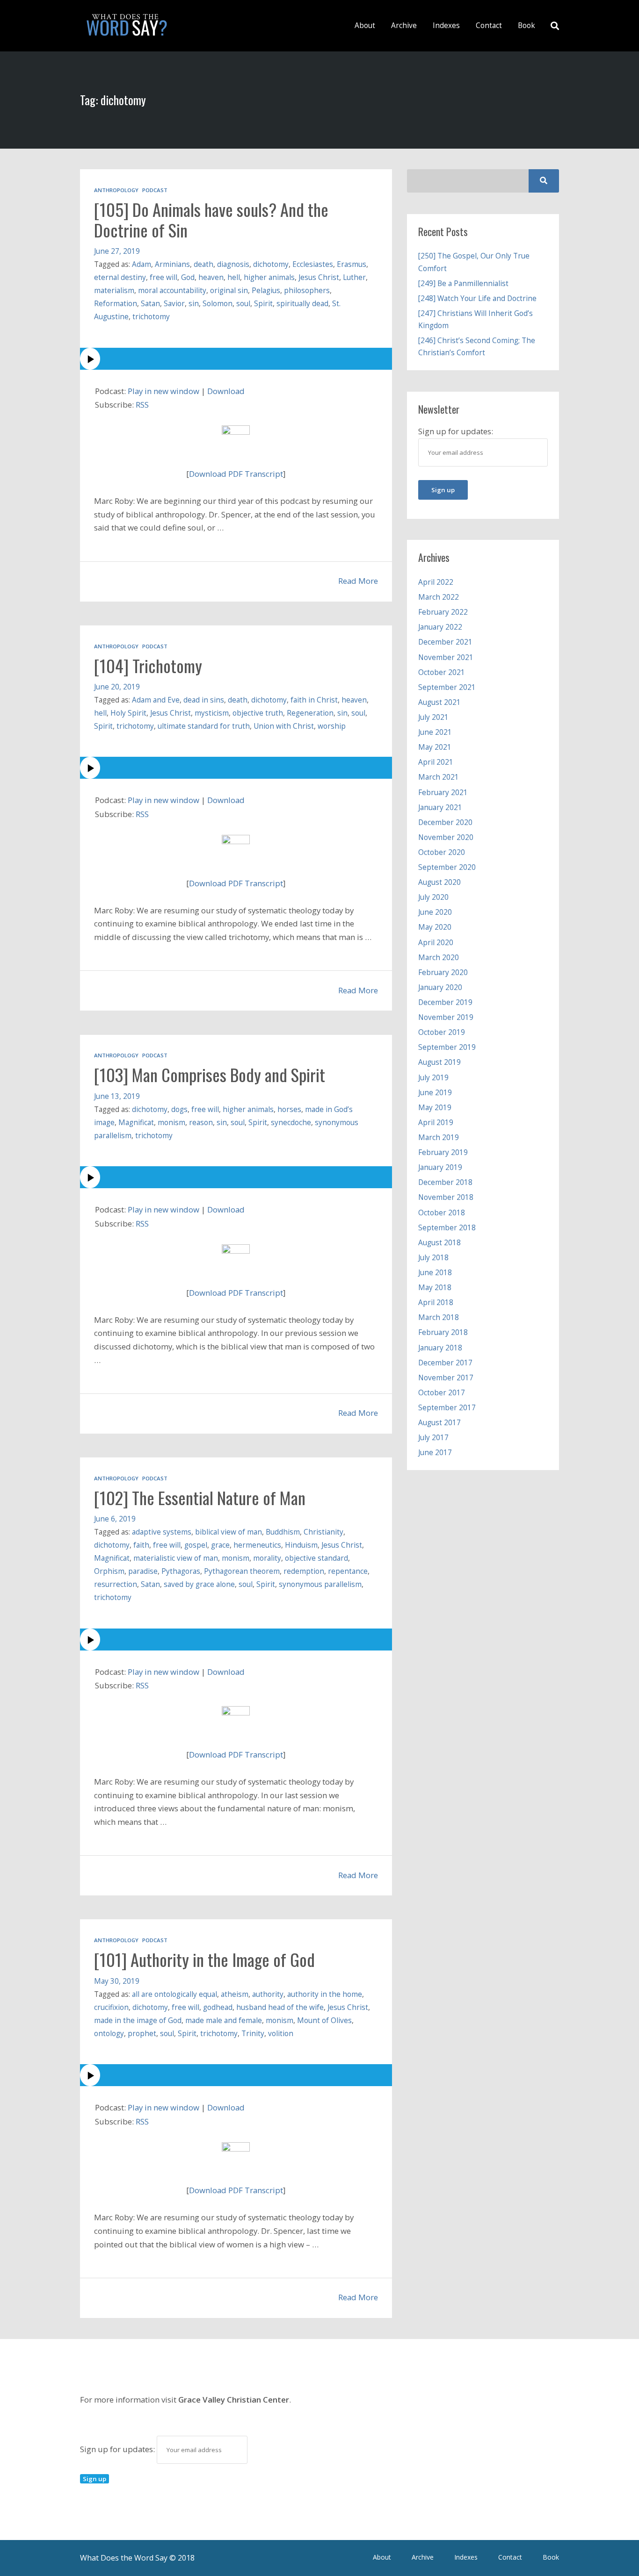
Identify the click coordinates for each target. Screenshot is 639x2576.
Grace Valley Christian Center (234, 2400)
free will (163, 277)
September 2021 (447, 687)
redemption (304, 1571)
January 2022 (440, 627)
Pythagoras (181, 1571)
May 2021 (435, 747)
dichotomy (271, 264)
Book (526, 25)
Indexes (446, 25)
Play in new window (163, 391)
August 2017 (439, 1423)
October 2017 (442, 1393)
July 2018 (433, 1258)
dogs (179, 1109)
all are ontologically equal (174, 1994)
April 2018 (436, 1302)
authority (268, 1994)
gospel (196, 1545)
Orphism (109, 1571)
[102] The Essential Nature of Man (200, 1498)
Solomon (218, 304)
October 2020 (442, 852)
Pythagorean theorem (242, 1571)
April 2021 (436, 762)
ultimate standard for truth (204, 726)
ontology (109, 2034)
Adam (142, 264)
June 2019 (435, 1093)
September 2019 (447, 1047)
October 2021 (442, 672)
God (188, 277)
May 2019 (435, 1108)
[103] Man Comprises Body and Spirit (210, 1075)
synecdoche (291, 1123)
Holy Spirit (128, 713)
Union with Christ (284, 726)
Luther (354, 277)
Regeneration (310, 713)
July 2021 (433, 717)
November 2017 (446, 1378)
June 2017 (435, 1453)
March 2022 (439, 597)
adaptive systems (162, 1532)
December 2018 (445, 1182)
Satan (150, 304)
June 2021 (435, 732)
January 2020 (440, 987)
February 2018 (443, 1332)
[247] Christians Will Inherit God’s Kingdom (476, 319)
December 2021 (445, 642)
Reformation (116, 304)
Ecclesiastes (313, 264)
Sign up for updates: (118, 2449)
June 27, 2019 (117, 251)
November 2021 (446, 657)
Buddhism (283, 1532)
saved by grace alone (199, 1584)
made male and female (224, 2020)
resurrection (116, 1584)
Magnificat (136, 1123)
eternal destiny (120, 277)
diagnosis (233, 264)
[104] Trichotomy (148, 666)
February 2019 (443, 1152)
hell (234, 277)
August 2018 (439, 1243)
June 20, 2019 (117, 687)
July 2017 (433, 1438)
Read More (358, 581)
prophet (142, 2034)
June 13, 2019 (117, 1096)
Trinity (253, 2034)
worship (332, 726)
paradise (143, 1571)
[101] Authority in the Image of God (204, 1959)
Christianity (323, 1532)
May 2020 (435, 927)
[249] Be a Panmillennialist (463, 283)
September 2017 (447, 1408)
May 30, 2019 (117, 1981)
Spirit (263, 304)
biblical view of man (229, 1532)
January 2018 (440, 1348)
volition (281, 2034)
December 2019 (445, 1002)
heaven (211, 277)
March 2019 (439, 1137)
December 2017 (445, 1363)
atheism (235, 1994)
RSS (142, 405)
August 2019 (439, 1062)
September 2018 (447, 1228)
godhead (218, 2007)
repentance (348, 1571)
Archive (404, 25)
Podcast (155, 190)
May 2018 (435, 1288)
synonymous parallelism (320, 1584)
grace (220, 1545)
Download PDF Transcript (236, 474)
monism (171, 1123)
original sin (229, 291)
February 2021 (443, 793)
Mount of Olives (324, 2020)
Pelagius (266, 291)
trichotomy (151, 317)
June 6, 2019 (115, 1519)
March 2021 (439, 777)
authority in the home (325, 1994)
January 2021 (440, 807)
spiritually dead (302, 304)
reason (201, 1123)
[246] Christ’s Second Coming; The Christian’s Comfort (477, 347)
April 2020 (436, 943)
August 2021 (439, 702)
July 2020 (433, 897)
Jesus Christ (319, 277)
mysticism (212, 713)
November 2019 (446, 1017)
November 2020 (446, 837)
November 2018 (446, 1197)
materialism (114, 291)
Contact (489, 25)
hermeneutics (257, 1545)
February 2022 (443, 612)
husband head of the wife (280, 2007)
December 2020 (445, 822)
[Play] (236, 359)
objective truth (258, 713)
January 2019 (440, 1167)
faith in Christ (314, 700)
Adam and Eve (156, 700)
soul (243, 304)
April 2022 (436, 582)
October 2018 (442, 1213)
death (203, 264)
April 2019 (436, 1123)
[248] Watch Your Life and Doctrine (477, 298)
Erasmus (352, 264)
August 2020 (439, 882)
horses (289, 1109)
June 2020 (435, 912)
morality (267, 1558)
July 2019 (433, 1078)
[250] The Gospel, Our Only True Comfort (474, 262)
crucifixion (111, 2007)
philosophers (307, 291)
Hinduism (301, 1545)
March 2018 (439, 1317)
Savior (174, 304)
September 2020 (447, 867)
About (365, 25)
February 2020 (443, 972)
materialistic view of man (176, 1558)
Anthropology (116, 190)
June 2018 (435, 1273)
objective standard (316, 1558)
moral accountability (172, 291)
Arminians (172, 264)
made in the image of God (138, 2020)
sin (194, 304)
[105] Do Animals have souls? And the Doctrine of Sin (211, 220)
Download (226, 391)
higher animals (269, 277)
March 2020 (439, 958)
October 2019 (442, 1032)
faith (141, 1545)
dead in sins (204, 700)
